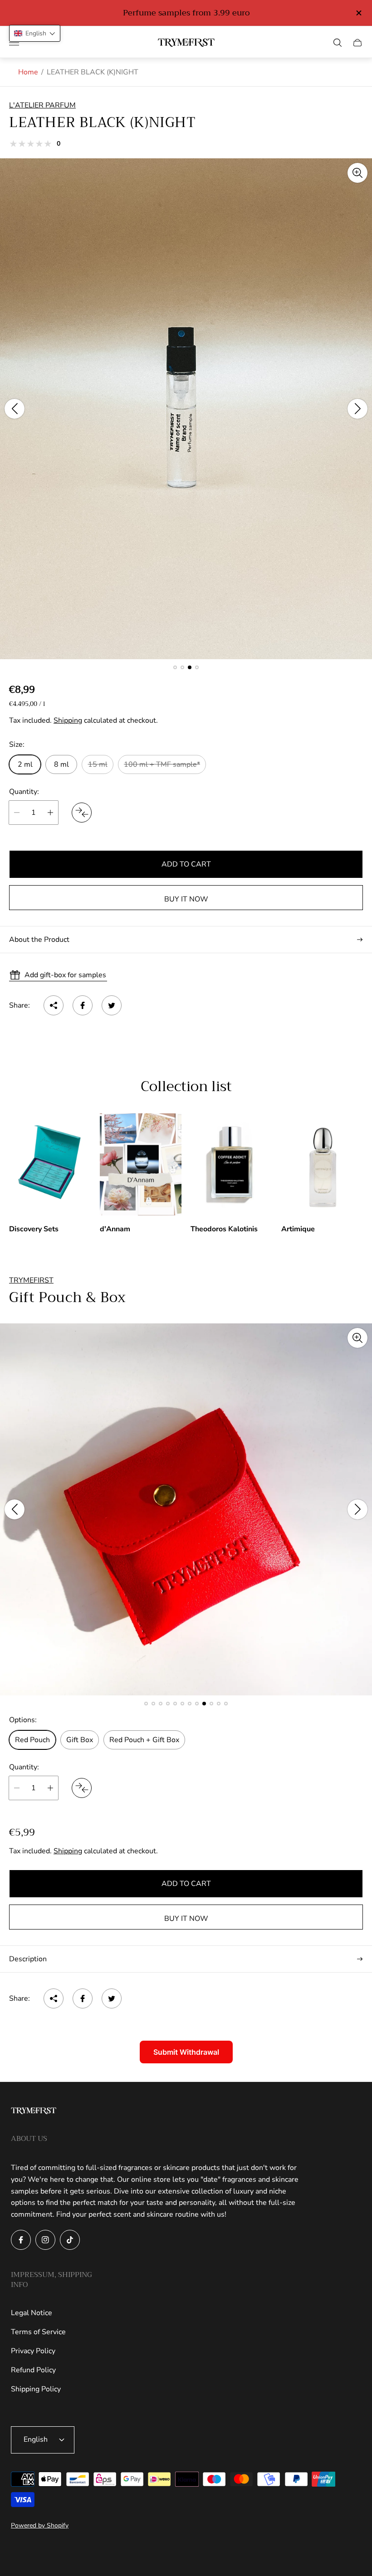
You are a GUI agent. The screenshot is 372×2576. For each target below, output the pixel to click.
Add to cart (186, 864)
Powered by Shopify (40, 2525)
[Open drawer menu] (14, 43)
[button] (175, 667)
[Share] (54, 1005)
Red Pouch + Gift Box (144, 1740)
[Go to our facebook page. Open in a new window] (21, 2240)
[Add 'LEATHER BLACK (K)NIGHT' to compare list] (82, 813)
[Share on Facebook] (83, 1005)
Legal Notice (32, 2313)
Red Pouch (32, 1740)
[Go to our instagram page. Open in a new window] (45, 2240)
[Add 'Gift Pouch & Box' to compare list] (82, 1788)
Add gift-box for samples (65, 975)
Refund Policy (33, 2370)
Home (28, 72)
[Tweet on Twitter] (112, 1005)
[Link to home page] (34, 2112)
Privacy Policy (33, 2351)
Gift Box (80, 1740)
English (36, 2439)
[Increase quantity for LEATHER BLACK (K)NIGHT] (50, 813)
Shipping (68, 720)
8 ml (61, 764)
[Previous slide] (15, 409)
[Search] (338, 43)
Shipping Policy (36, 2389)
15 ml (98, 764)
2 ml (25, 764)
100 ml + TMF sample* (162, 764)
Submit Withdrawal (186, 2052)
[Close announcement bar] (358, 13)
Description (28, 1959)
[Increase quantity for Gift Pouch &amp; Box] (50, 1788)
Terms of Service (38, 2332)
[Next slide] (357, 409)
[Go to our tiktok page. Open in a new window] (70, 2240)
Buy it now (186, 899)
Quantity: (24, 792)
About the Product (39, 940)
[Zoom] (357, 173)
